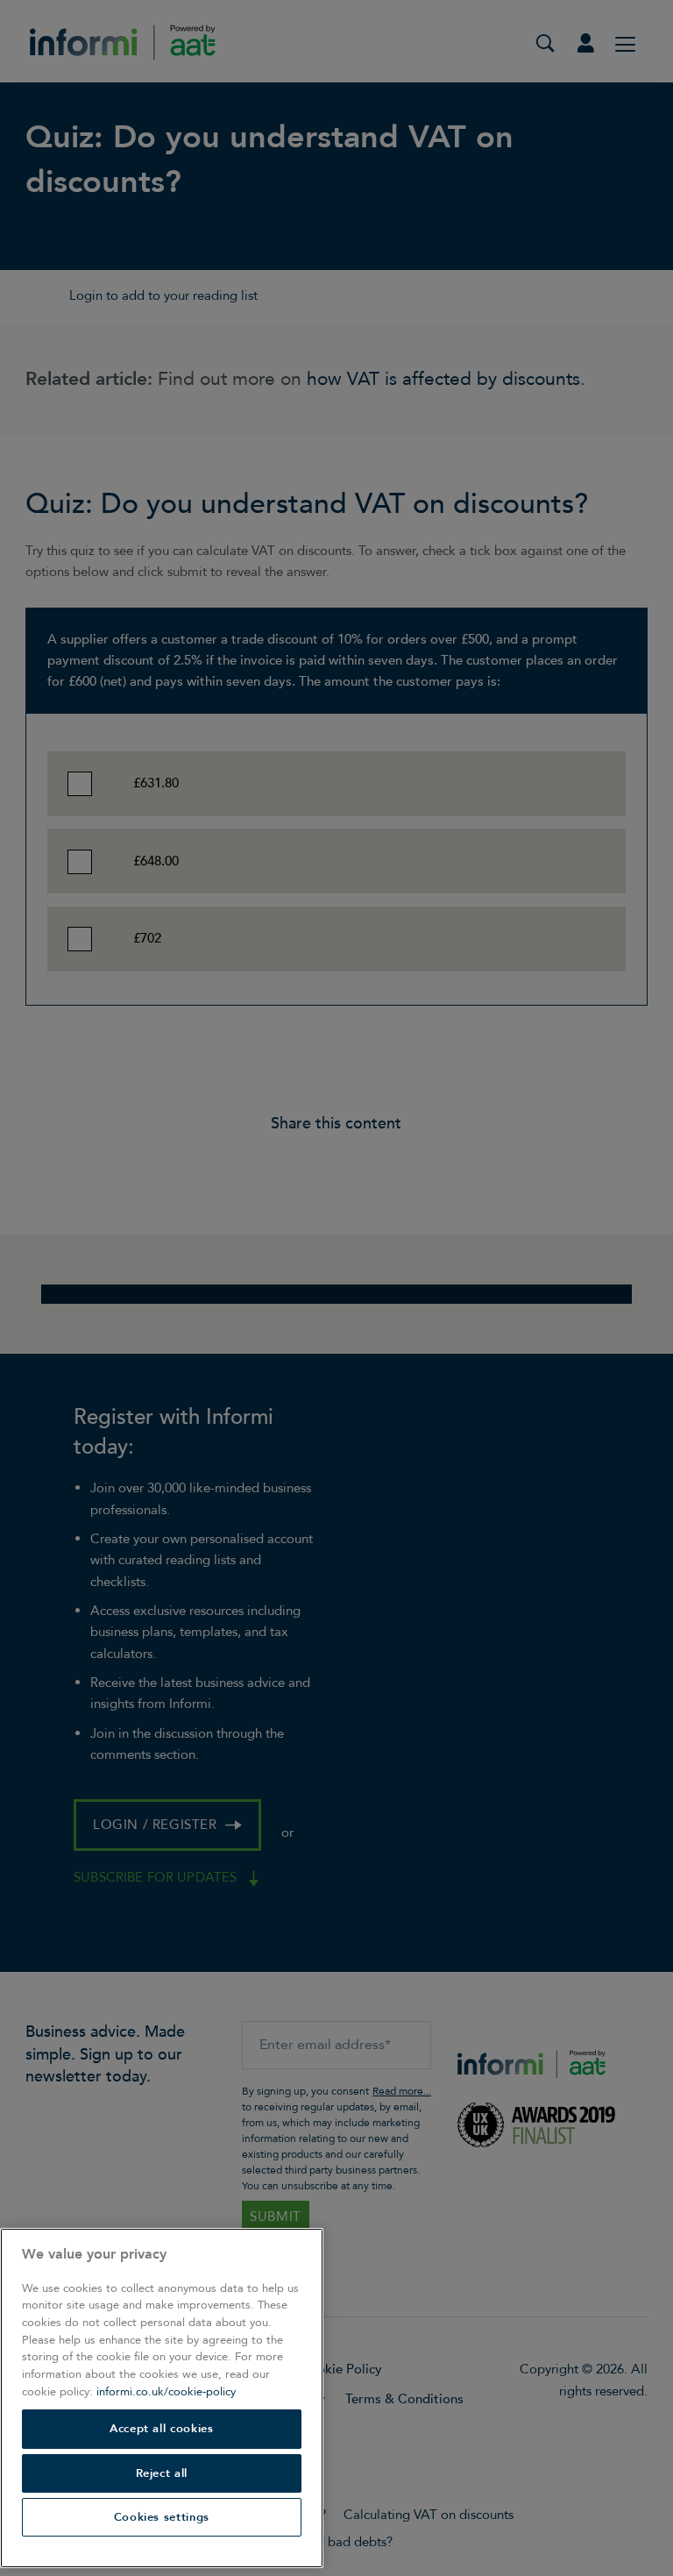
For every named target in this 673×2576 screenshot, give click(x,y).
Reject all (162, 2473)
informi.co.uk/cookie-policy (166, 2392)
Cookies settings (162, 2517)
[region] (162, 2398)
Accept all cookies (162, 2429)
